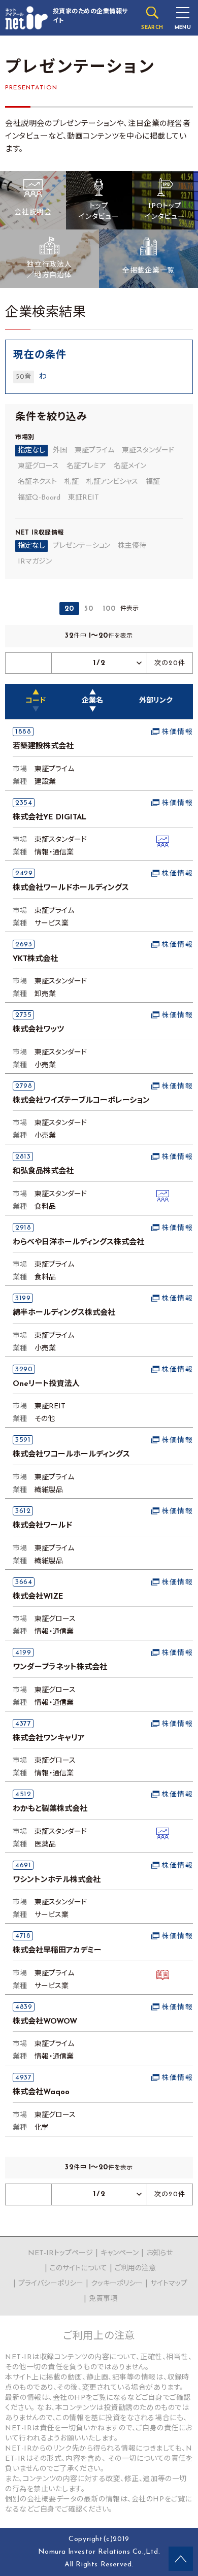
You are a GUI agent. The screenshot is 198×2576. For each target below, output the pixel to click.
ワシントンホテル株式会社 (57, 1880)
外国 (60, 451)
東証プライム (94, 451)
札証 (72, 482)
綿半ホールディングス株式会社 (64, 1313)
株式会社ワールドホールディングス (71, 888)
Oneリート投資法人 (46, 1384)
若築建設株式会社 (43, 747)
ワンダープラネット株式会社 (60, 1667)
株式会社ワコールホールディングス (71, 1455)
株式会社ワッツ (38, 1030)
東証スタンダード (148, 451)
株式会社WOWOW (45, 2022)
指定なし (31, 451)
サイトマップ (169, 2284)
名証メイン (130, 466)
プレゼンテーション (81, 546)
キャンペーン (120, 2253)
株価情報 (177, 732)
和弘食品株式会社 (43, 1171)
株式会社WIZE (38, 1597)
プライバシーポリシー (51, 2284)
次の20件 (170, 663)
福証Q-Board (39, 498)
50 (89, 609)
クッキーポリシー (117, 2284)
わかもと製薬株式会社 (50, 1809)
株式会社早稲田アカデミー (57, 1951)
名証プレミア (86, 466)
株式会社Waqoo (41, 2092)
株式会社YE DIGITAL (49, 818)
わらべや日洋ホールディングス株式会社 (78, 1243)
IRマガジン (35, 562)
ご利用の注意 (135, 2269)
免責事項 (103, 2299)
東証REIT (84, 498)
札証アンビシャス (112, 482)
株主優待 (132, 546)
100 (109, 609)
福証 (153, 482)
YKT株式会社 (35, 959)
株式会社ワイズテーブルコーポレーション (81, 1101)
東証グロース (38, 466)
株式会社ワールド (42, 1526)
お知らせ (159, 2253)
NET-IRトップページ (60, 2253)
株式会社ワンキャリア (49, 1739)
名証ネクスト (37, 482)
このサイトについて (78, 2269)
